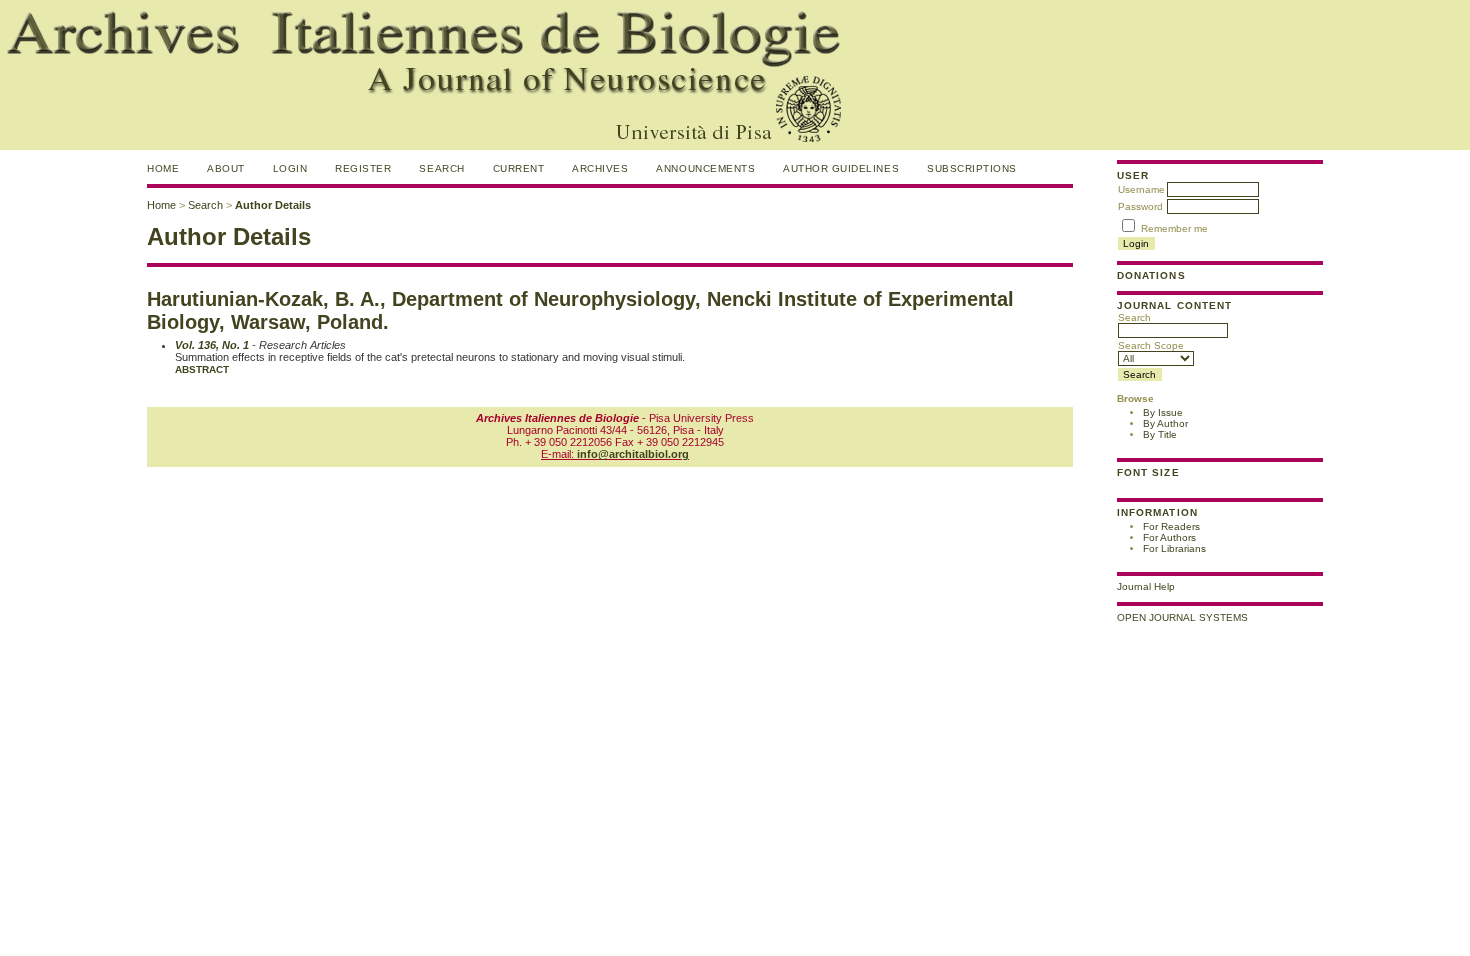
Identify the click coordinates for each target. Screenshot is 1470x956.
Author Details (273, 205)
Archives (600, 168)
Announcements (705, 168)
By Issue (1163, 412)
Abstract (202, 369)
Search (1134, 317)
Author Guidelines (841, 168)
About (226, 168)
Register (363, 168)
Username (1141, 189)
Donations (1151, 275)
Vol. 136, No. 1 (212, 345)
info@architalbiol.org (633, 454)
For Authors (1169, 537)
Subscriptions (972, 168)
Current (519, 168)
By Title (1160, 434)
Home (163, 168)
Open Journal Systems (1182, 617)
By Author (1165, 423)
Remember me (1174, 228)
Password (1140, 206)
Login (290, 168)
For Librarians (1174, 548)
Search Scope (1151, 345)
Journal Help (1146, 586)
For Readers (1171, 526)
